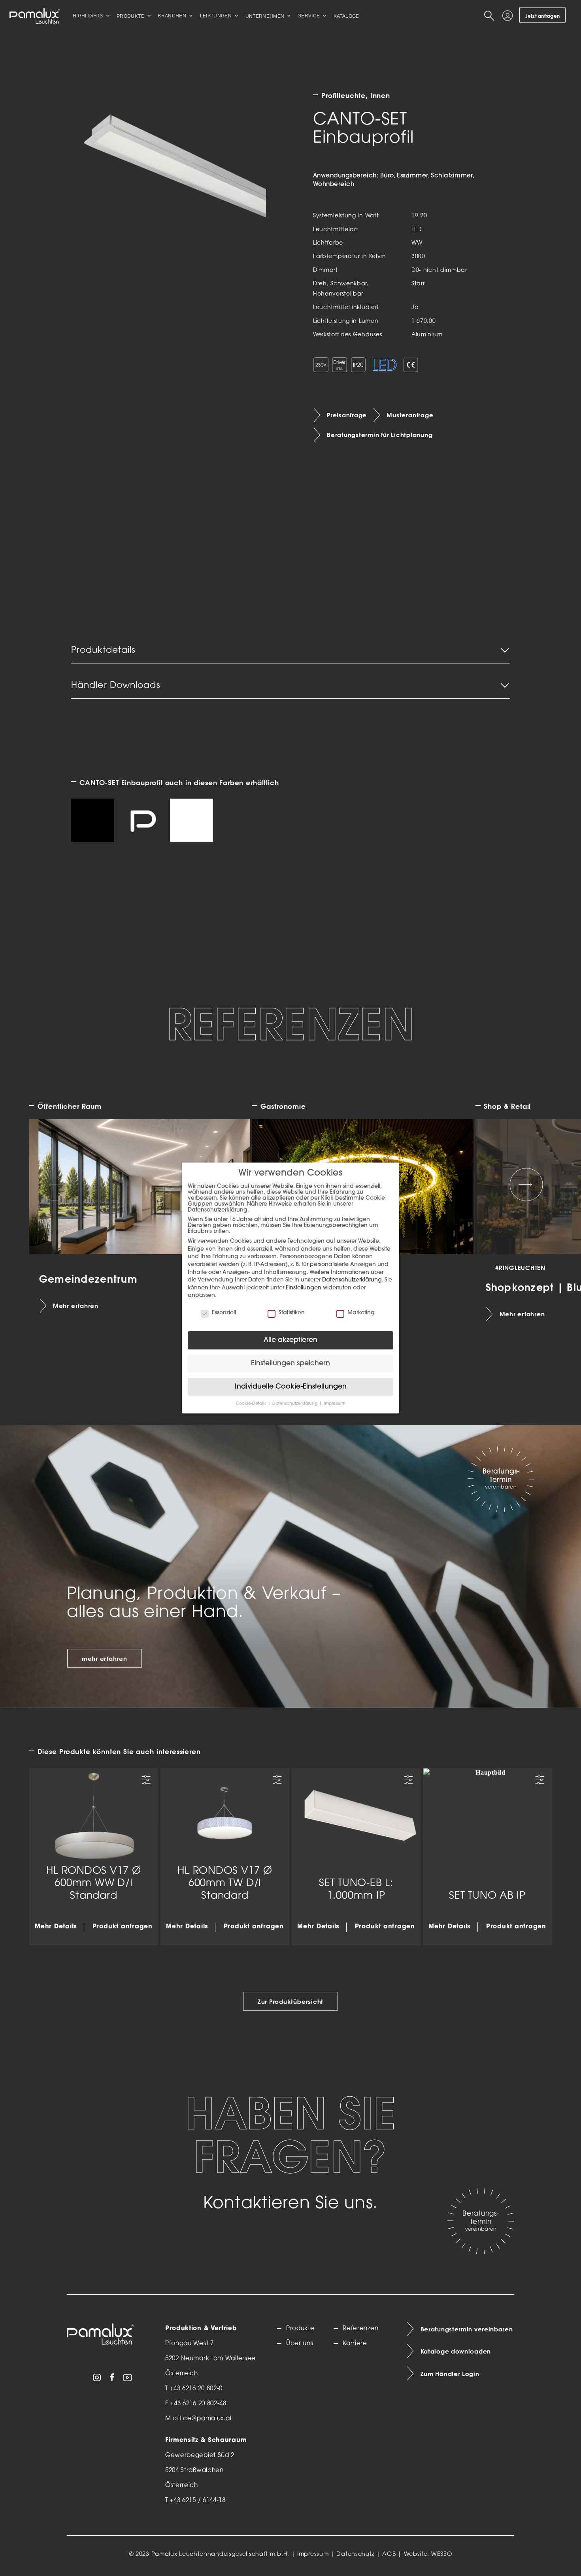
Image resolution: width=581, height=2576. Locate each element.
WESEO (442, 2554)
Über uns (300, 2344)
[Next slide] (526, 1184)
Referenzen (360, 2329)
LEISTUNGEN (216, 16)
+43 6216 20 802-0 (196, 2389)
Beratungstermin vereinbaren (467, 2329)
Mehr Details (56, 1927)
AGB (389, 2554)
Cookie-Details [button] (252, 1404)
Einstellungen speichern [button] (290, 1363)
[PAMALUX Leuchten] (35, 16)
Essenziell (224, 1313)
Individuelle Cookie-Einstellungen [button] (291, 1387)
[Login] (509, 16)
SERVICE (309, 16)
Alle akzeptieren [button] (290, 1340)
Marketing (361, 1313)
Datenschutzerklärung (352, 1280)
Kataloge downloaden (456, 2352)
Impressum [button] (335, 1404)
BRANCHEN (172, 16)
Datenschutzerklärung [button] (295, 1404)
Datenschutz (355, 2554)
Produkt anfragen (123, 1927)
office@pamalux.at (202, 2419)
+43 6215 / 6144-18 (198, 2501)
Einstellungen (304, 1288)
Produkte (300, 2329)
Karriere (355, 2344)
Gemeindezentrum (88, 1278)
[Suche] (490, 16)
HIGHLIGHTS (88, 16)
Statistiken (292, 1313)
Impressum (313, 2554)
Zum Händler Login (450, 2374)
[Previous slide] (55, 1184)
